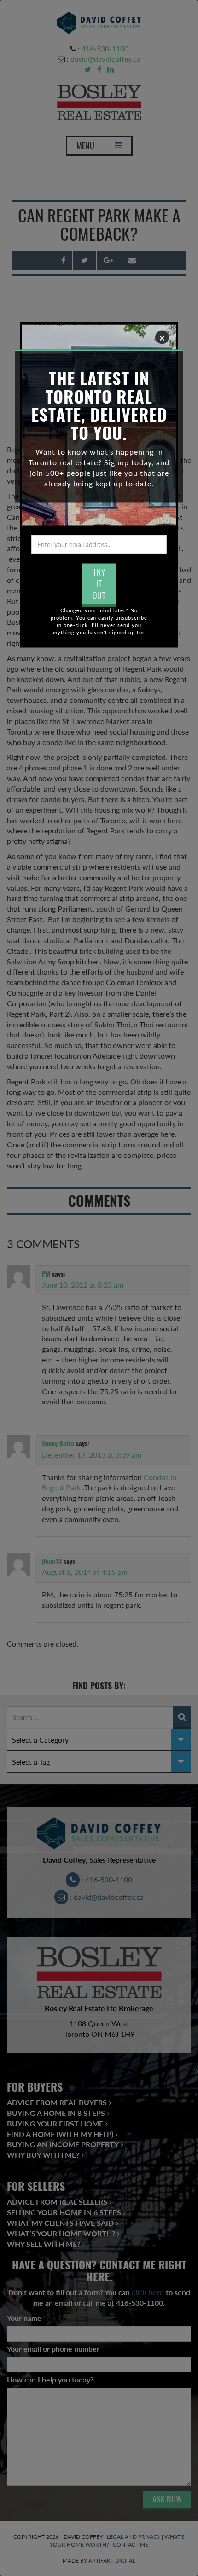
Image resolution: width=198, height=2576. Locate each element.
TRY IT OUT (99, 583)
